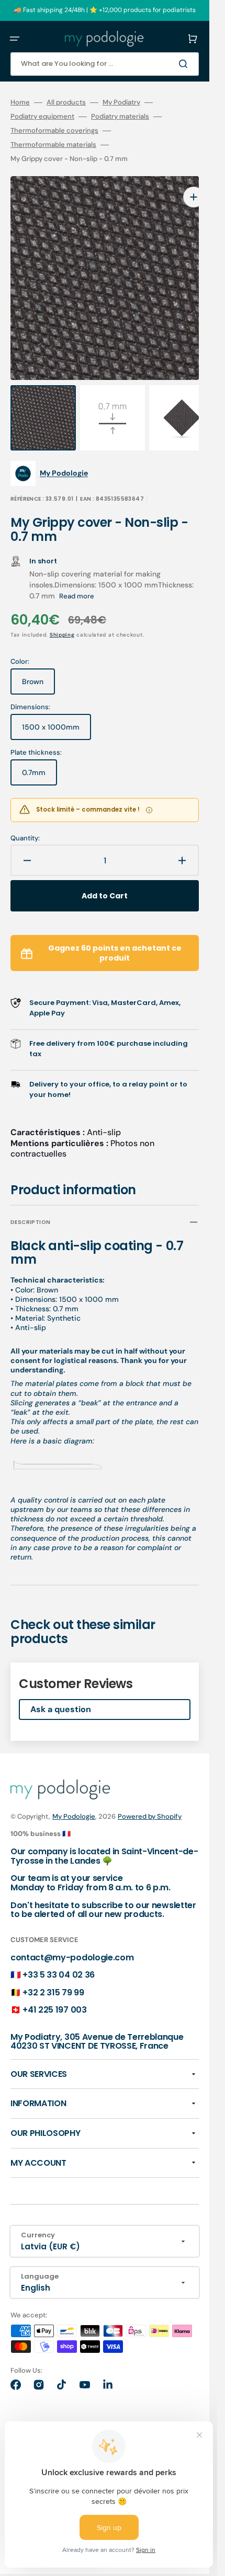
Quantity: (25, 817)
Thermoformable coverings (54, 131)
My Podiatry (121, 102)
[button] (15, 39)
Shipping (62, 614)
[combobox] (105, 64)
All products (66, 102)
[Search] (185, 64)
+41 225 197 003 (54, 1989)
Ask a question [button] (61, 1688)
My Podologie (74, 1795)
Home (20, 102)
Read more (77, 575)
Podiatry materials (120, 117)
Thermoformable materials (53, 145)
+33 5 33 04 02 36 (59, 1954)
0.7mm (40, 756)
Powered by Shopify (150, 1795)
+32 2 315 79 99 (53, 1972)
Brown (38, 665)
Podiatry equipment (42, 117)
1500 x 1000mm (56, 710)
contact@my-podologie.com (72, 1937)
